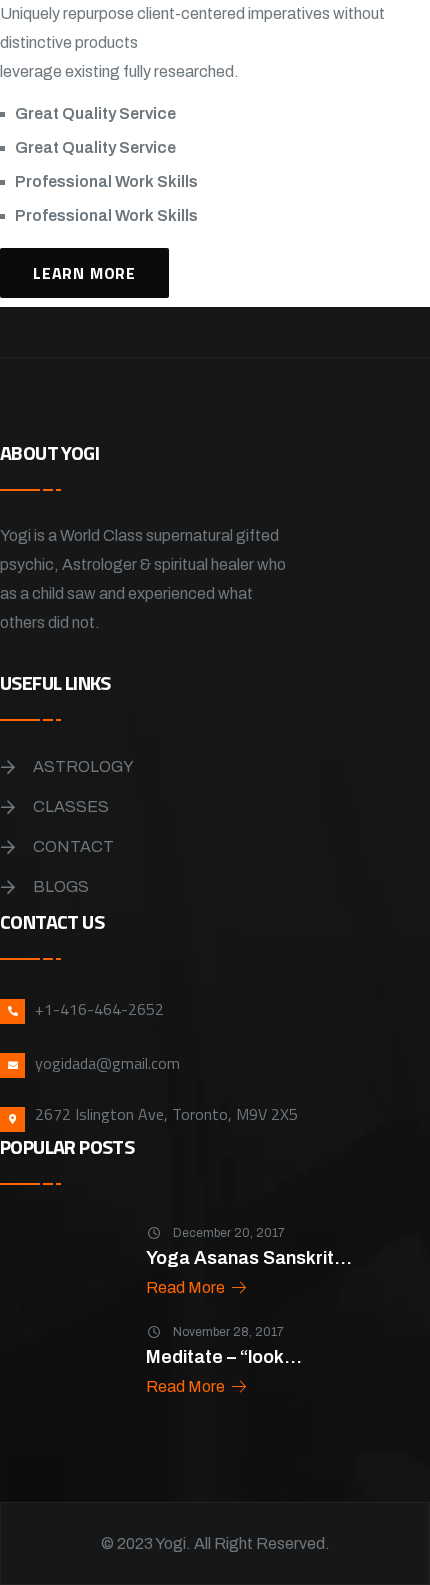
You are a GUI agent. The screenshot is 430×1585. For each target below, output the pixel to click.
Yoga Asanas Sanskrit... (249, 1258)
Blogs (61, 886)
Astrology (83, 766)
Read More (187, 1287)
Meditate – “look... (224, 1357)
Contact (73, 846)
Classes (71, 806)
